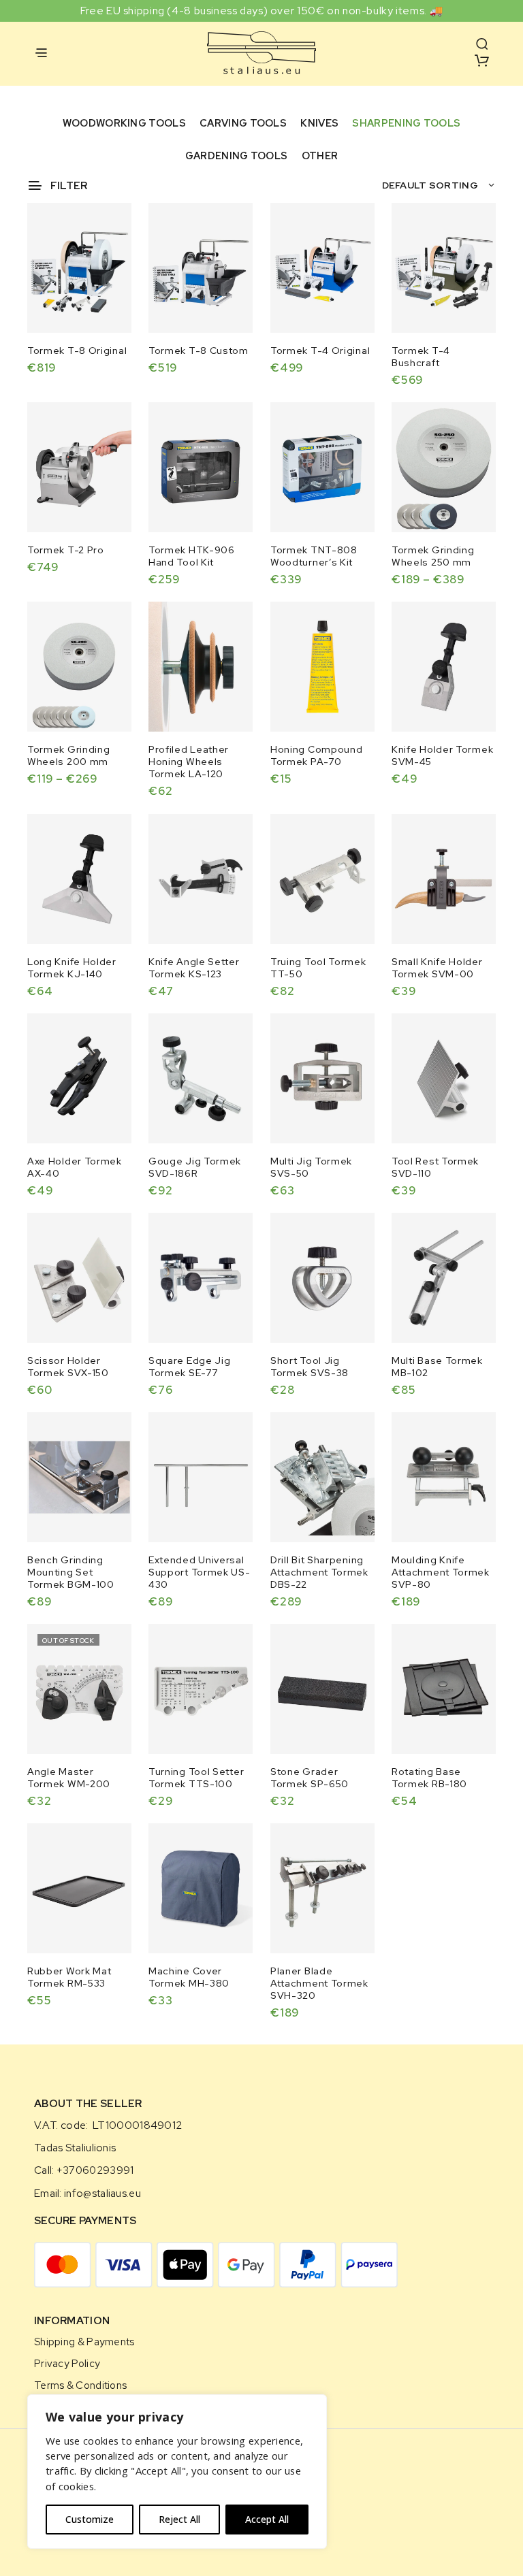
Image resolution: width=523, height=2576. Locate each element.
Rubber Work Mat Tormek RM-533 (69, 1977)
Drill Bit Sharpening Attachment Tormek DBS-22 (319, 1572)
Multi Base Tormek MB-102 (437, 1366)
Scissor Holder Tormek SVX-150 (68, 1366)
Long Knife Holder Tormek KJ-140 (72, 967)
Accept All (267, 2519)
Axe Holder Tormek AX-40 (75, 1167)
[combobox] (439, 185)
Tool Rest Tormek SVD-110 (435, 1167)
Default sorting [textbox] (430, 185)
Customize (90, 2519)
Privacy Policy (67, 2363)
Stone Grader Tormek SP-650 (310, 1778)
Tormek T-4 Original (320, 350)
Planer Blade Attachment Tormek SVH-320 (319, 1983)
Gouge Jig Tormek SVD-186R (195, 1167)
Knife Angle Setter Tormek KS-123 (194, 967)
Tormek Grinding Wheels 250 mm (433, 556)
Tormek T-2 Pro (66, 550)
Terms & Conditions (80, 2385)
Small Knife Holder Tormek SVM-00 (437, 967)
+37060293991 (95, 2170)
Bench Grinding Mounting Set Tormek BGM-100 (71, 1572)
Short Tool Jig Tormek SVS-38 (310, 1366)
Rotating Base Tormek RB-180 (429, 1778)
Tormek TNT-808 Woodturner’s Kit (314, 556)
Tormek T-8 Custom (199, 350)
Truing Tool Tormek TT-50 (318, 967)
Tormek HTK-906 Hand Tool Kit (192, 556)
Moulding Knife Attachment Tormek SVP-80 (441, 1572)
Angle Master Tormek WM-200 (69, 1778)
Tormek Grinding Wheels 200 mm (69, 755)
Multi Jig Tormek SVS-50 (311, 1167)
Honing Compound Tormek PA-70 (317, 755)
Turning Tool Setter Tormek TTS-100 (196, 1778)
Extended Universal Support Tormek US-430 (200, 1572)
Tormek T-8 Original (77, 350)
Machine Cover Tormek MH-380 (189, 1977)
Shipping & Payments (84, 2342)
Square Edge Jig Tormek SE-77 (190, 1366)
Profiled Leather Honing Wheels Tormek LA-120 (189, 762)
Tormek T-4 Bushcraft (421, 357)
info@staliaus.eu (102, 2194)
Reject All (179, 2519)
